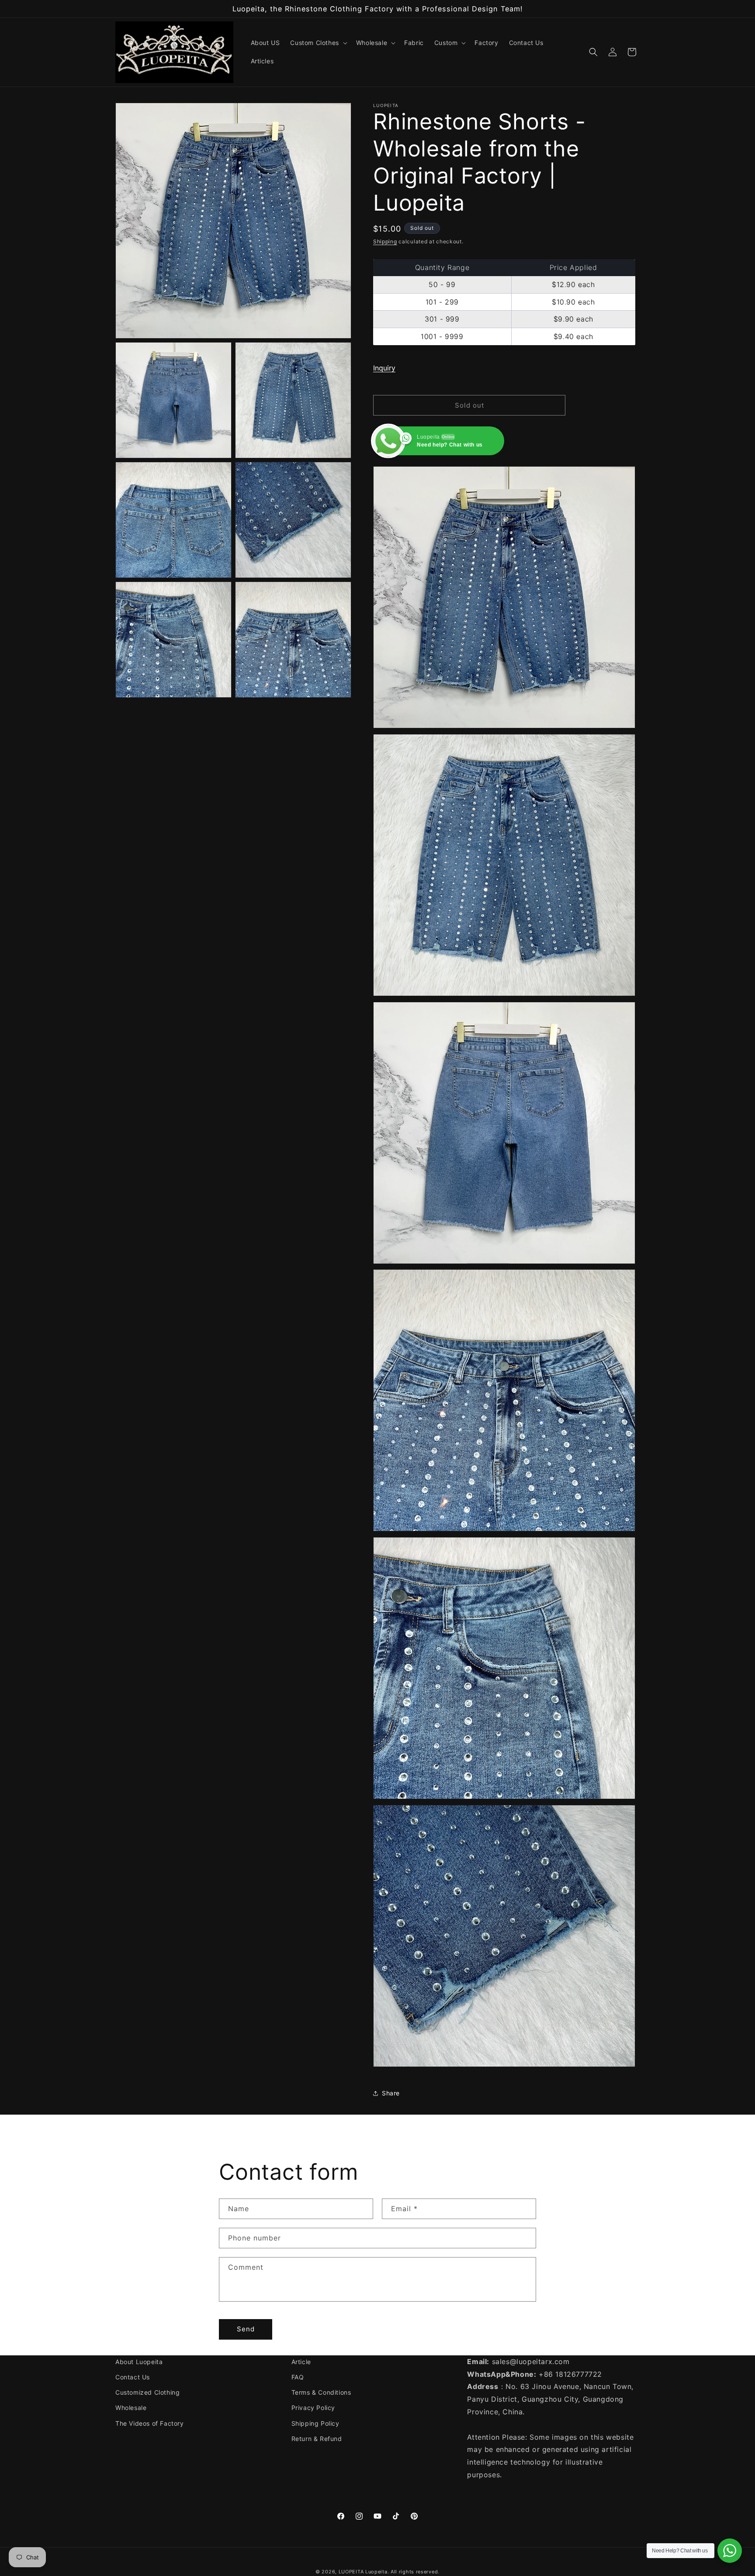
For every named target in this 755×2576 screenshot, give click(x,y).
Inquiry (384, 368)
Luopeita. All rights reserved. (402, 2572)
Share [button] (391, 2093)
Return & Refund (317, 2439)
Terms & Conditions (321, 2392)
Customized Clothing (147, 2392)
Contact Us (133, 2377)
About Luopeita (139, 2362)
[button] (318, 43)
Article (301, 2362)
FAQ (298, 2377)
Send (246, 2329)
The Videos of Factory (150, 2423)
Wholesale (131, 2408)
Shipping (385, 241)
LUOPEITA (351, 2572)
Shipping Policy (315, 2423)
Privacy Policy (313, 2408)
